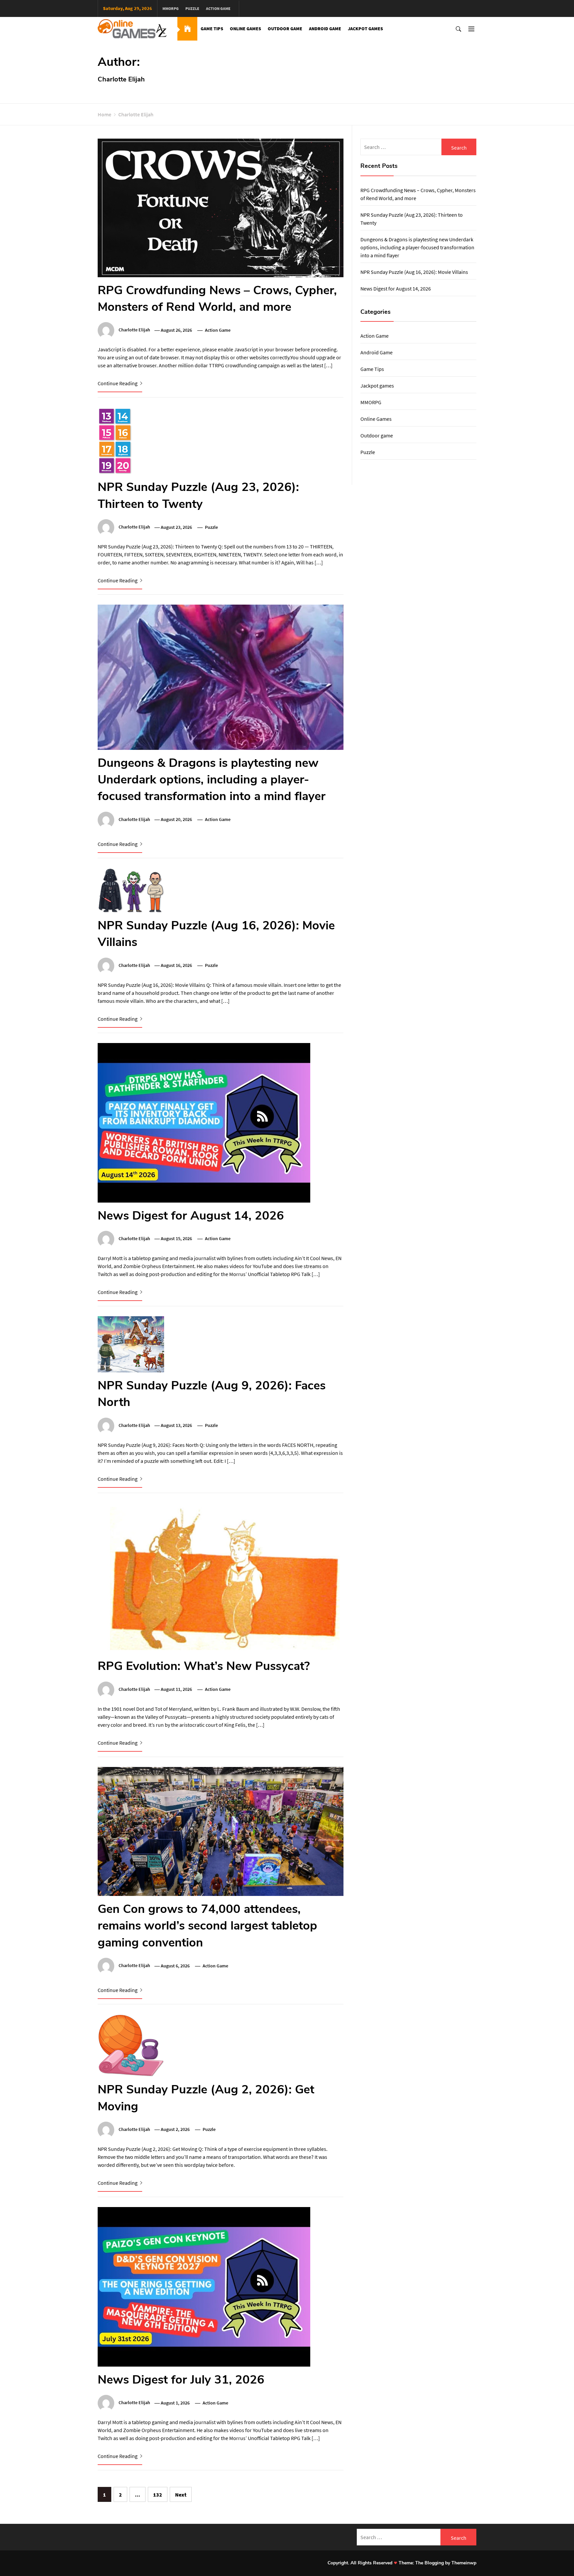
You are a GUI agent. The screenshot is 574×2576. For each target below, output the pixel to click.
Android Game (325, 29)
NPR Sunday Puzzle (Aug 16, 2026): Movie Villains (414, 272)
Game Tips (212, 29)
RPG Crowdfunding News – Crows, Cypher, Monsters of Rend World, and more (217, 299)
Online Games (245, 29)
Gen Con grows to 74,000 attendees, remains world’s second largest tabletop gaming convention (207, 1926)
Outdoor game (285, 29)
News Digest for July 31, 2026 (181, 2380)
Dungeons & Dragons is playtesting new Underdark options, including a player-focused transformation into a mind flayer (212, 780)
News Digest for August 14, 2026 (191, 1216)
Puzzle (192, 8)
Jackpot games (365, 29)
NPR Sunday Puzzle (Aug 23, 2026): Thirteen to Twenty (198, 495)
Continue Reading (118, 383)
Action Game (218, 8)
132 (158, 2495)
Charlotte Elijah (134, 330)
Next (181, 2495)
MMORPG (171, 8)
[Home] (187, 29)
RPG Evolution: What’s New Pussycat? (204, 1666)
